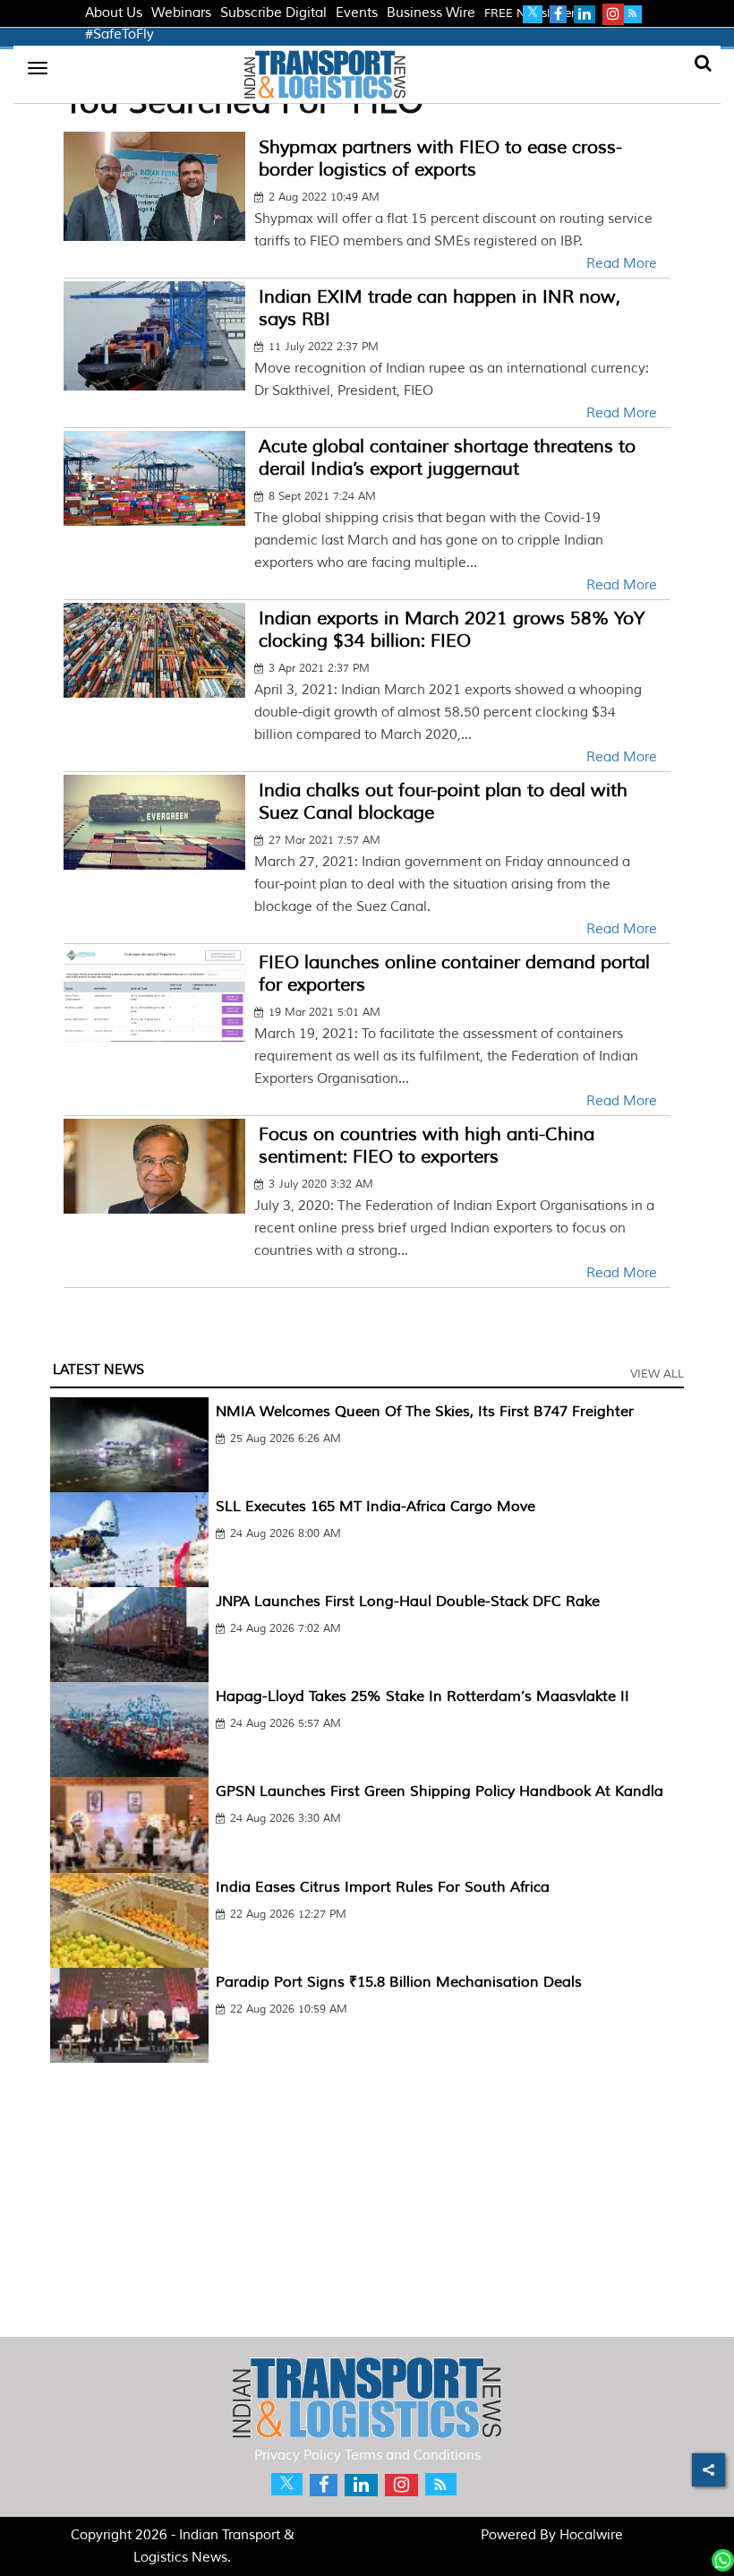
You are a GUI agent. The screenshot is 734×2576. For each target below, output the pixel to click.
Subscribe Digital (273, 13)
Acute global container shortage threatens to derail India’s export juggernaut (447, 458)
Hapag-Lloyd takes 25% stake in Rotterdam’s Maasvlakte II (422, 1696)
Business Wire (431, 13)
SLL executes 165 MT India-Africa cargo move (376, 1507)
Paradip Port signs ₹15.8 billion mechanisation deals (399, 1982)
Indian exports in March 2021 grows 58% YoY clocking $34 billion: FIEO (452, 630)
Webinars (181, 13)
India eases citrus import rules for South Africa (383, 1887)
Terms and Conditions (413, 2456)
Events (357, 13)
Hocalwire (591, 2535)
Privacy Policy (298, 2456)
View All (657, 1374)
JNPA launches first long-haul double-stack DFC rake (408, 1601)
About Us (114, 13)
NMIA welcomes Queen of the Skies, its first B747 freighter (425, 1412)
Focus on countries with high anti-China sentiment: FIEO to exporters (427, 1146)
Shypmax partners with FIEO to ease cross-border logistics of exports (440, 159)
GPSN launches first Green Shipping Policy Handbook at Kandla (440, 1791)
